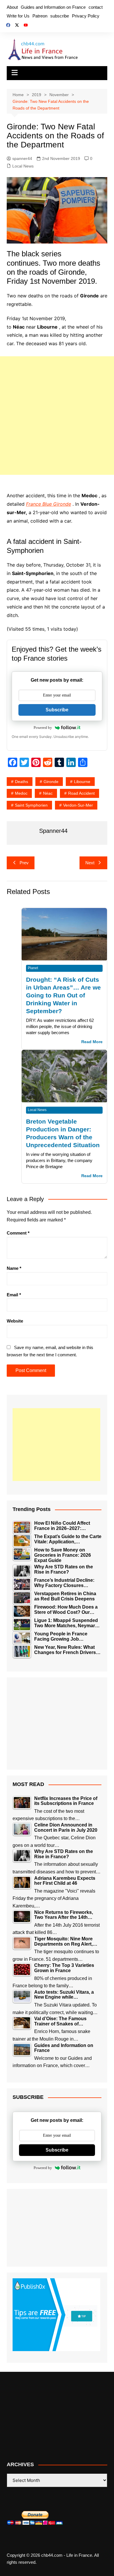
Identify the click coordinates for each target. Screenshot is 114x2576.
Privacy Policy (86, 16)
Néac (48, 793)
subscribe (60, 16)
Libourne (82, 782)
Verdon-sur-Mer (78, 805)
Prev (24, 863)
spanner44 (22, 158)
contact (96, 7)
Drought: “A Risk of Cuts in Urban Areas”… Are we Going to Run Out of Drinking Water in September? (63, 995)
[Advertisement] (57, 416)
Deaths (21, 782)
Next (90, 863)
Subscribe (57, 710)
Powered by (43, 728)
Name (14, 1268)
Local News (23, 166)
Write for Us (18, 16)
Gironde (51, 782)
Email (14, 1295)
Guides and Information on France (53, 7)
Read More (92, 1042)
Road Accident (81, 793)
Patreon (40, 16)
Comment (18, 1233)
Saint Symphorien (31, 805)
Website (15, 1321)
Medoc (21, 793)
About (12, 7)
